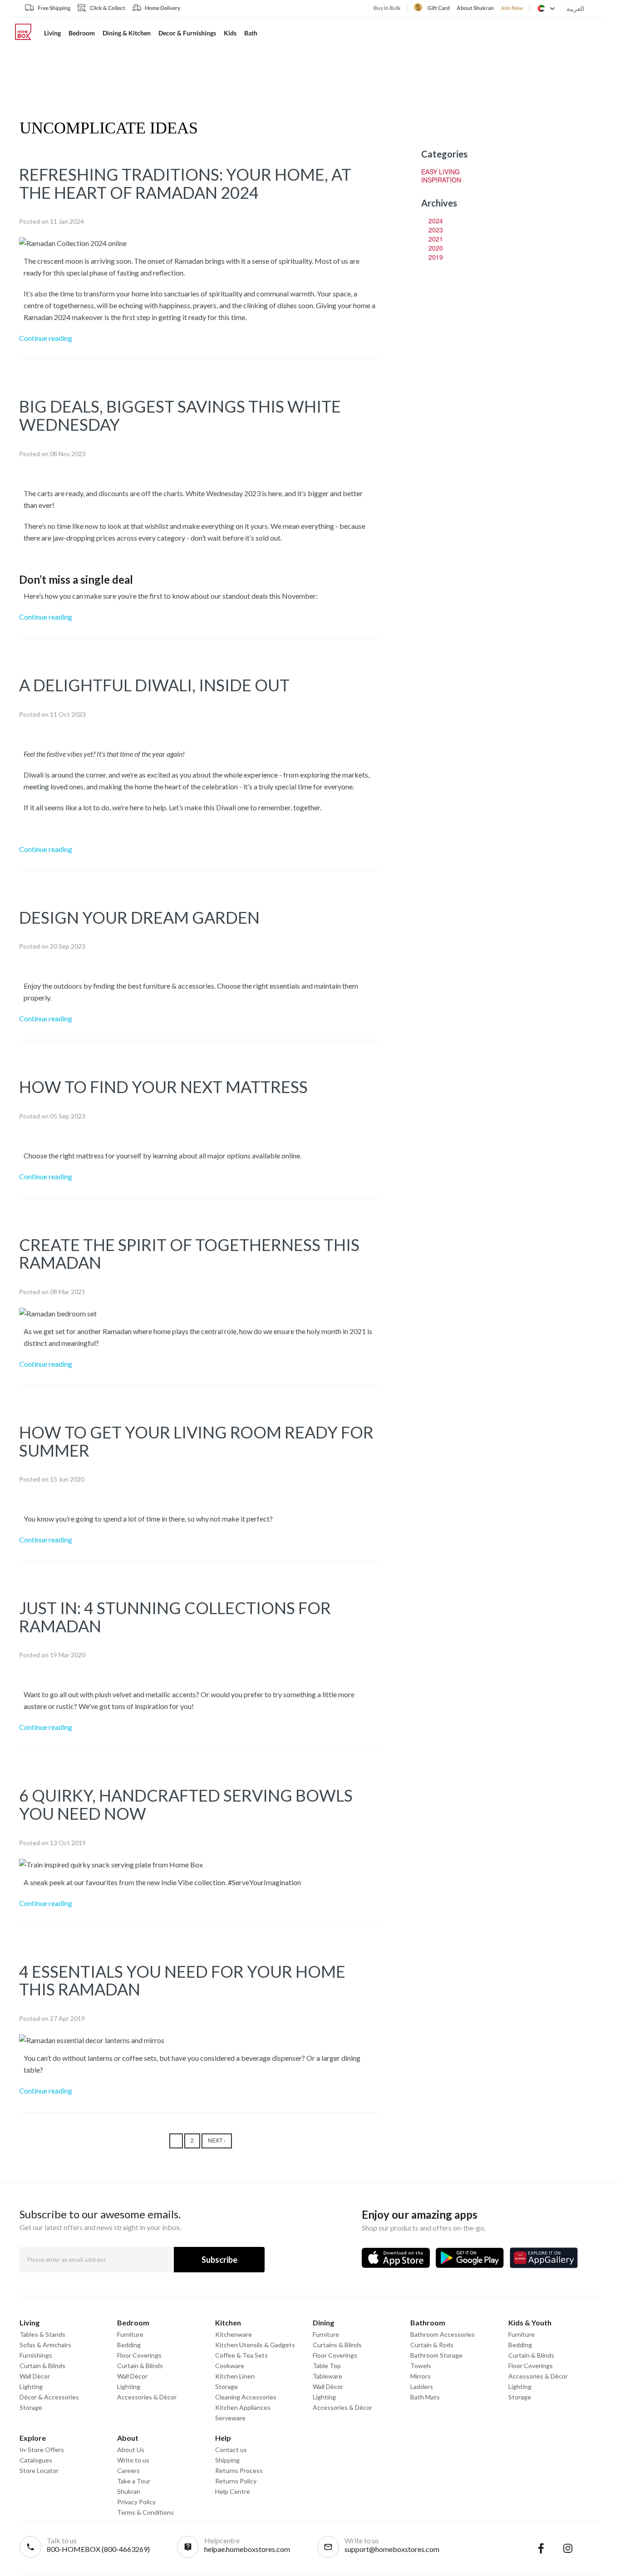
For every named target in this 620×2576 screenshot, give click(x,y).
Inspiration (441, 180)
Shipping (227, 2460)
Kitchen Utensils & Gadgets (255, 2345)
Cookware (230, 2366)
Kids (230, 33)
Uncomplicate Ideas (109, 128)
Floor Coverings (139, 2355)
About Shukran (475, 8)
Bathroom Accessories (443, 2334)
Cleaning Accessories (246, 2397)
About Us (131, 2450)
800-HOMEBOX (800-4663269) (98, 2549)
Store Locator (39, 2470)
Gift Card (439, 8)
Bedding (129, 2345)
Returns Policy (236, 2481)
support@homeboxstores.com (392, 2549)
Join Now (512, 8)
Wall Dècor (35, 2376)
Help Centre (233, 2491)
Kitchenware (234, 2334)
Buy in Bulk (387, 8)
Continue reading (46, 338)
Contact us (231, 2450)
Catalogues (36, 2460)
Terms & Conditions (145, 2512)
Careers (128, 2470)
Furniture (130, 2334)
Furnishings (36, 2355)
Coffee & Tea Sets (241, 2355)
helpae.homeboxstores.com (247, 2549)
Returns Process (239, 2470)
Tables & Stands (42, 2334)
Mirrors (421, 2376)
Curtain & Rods (432, 2345)
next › (217, 2140)
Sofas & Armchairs (45, 2345)
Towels (421, 2366)
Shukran (129, 2491)
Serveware (230, 2418)
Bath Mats (425, 2397)
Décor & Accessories (49, 2397)
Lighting (31, 2386)
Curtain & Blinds (42, 2366)
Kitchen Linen (235, 2376)
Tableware (327, 2376)
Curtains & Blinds (337, 2345)
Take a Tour (134, 2481)
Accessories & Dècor (147, 2397)
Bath (251, 33)
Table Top (327, 2366)
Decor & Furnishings (187, 33)
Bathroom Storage (436, 2355)
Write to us (133, 2460)
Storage (31, 2407)
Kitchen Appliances (243, 2407)
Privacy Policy (136, 2502)
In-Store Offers (42, 2450)
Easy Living (440, 172)
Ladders (422, 2386)
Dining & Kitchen (127, 33)
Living (52, 33)
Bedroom (82, 33)
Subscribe (219, 2260)
